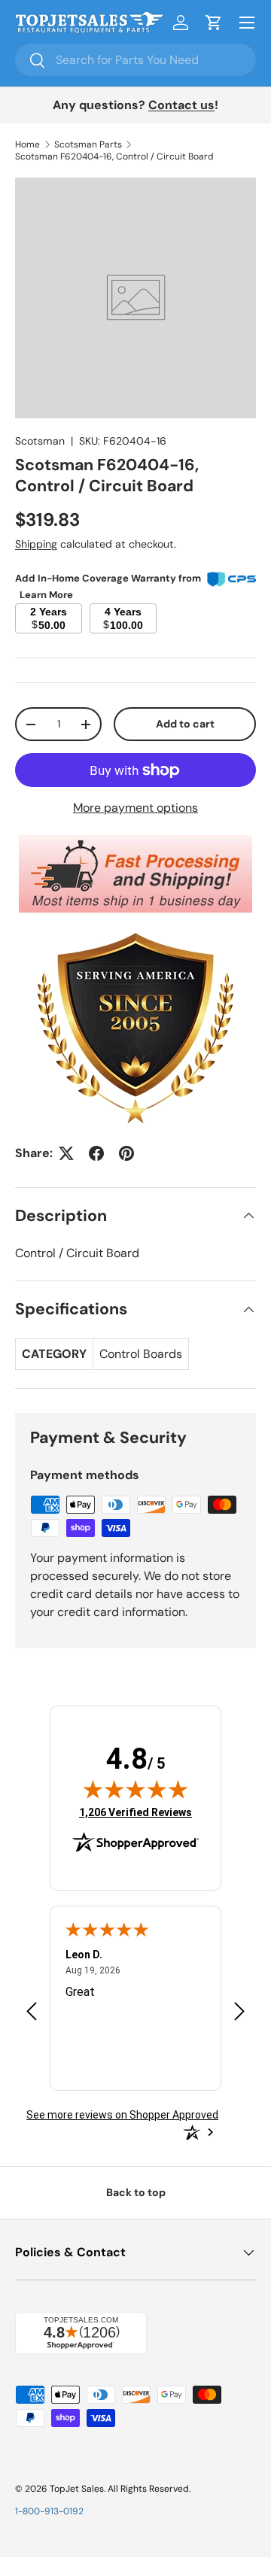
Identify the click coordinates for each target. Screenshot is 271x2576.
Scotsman (40, 441)
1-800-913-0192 (49, 2511)
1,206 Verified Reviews (135, 1812)
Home (27, 144)
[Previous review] (32, 2012)
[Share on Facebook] (96, 1153)
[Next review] (239, 2012)
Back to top (136, 2192)
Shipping (36, 544)
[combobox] (135, 60)
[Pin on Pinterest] (126, 1153)
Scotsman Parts (88, 144)
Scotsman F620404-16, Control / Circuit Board (114, 156)
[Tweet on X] (66, 1153)
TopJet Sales (77, 2489)
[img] (135, 1789)
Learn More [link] (46, 595)
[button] (214, 23)
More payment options (135, 808)
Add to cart (185, 724)
